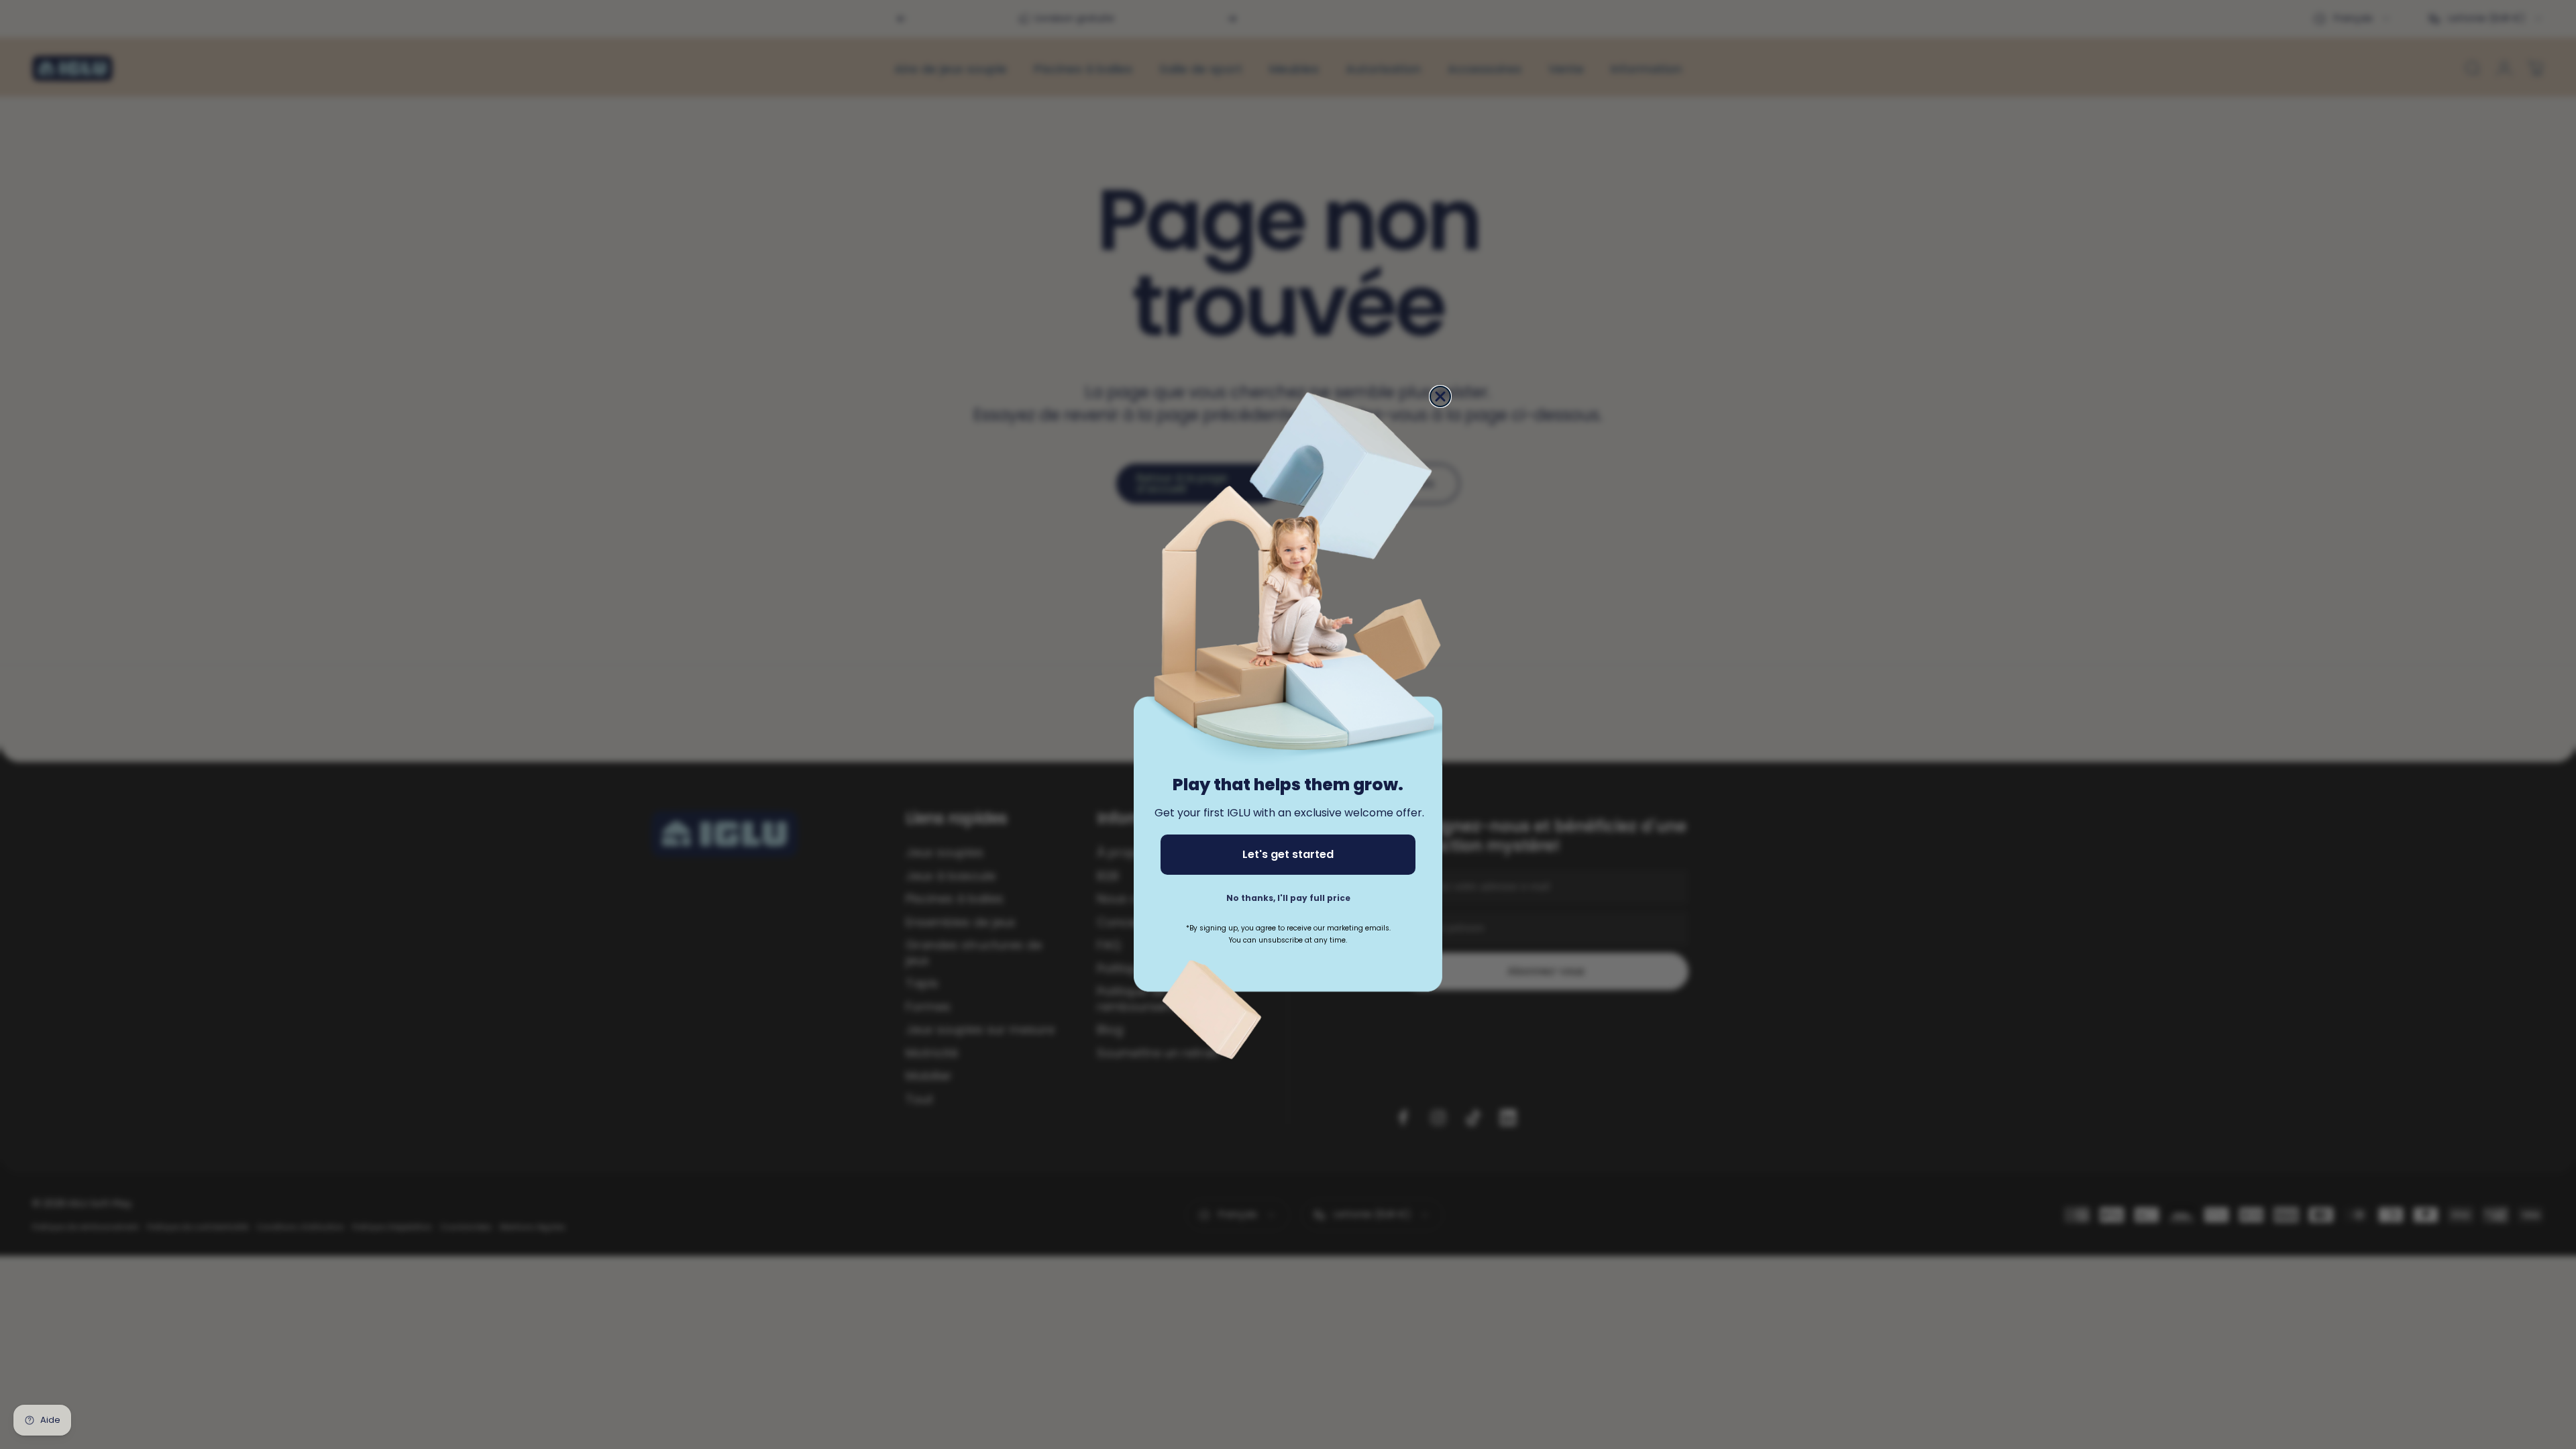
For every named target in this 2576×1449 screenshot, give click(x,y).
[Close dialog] (1440, 396)
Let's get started (1288, 854)
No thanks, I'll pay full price (1288, 898)
